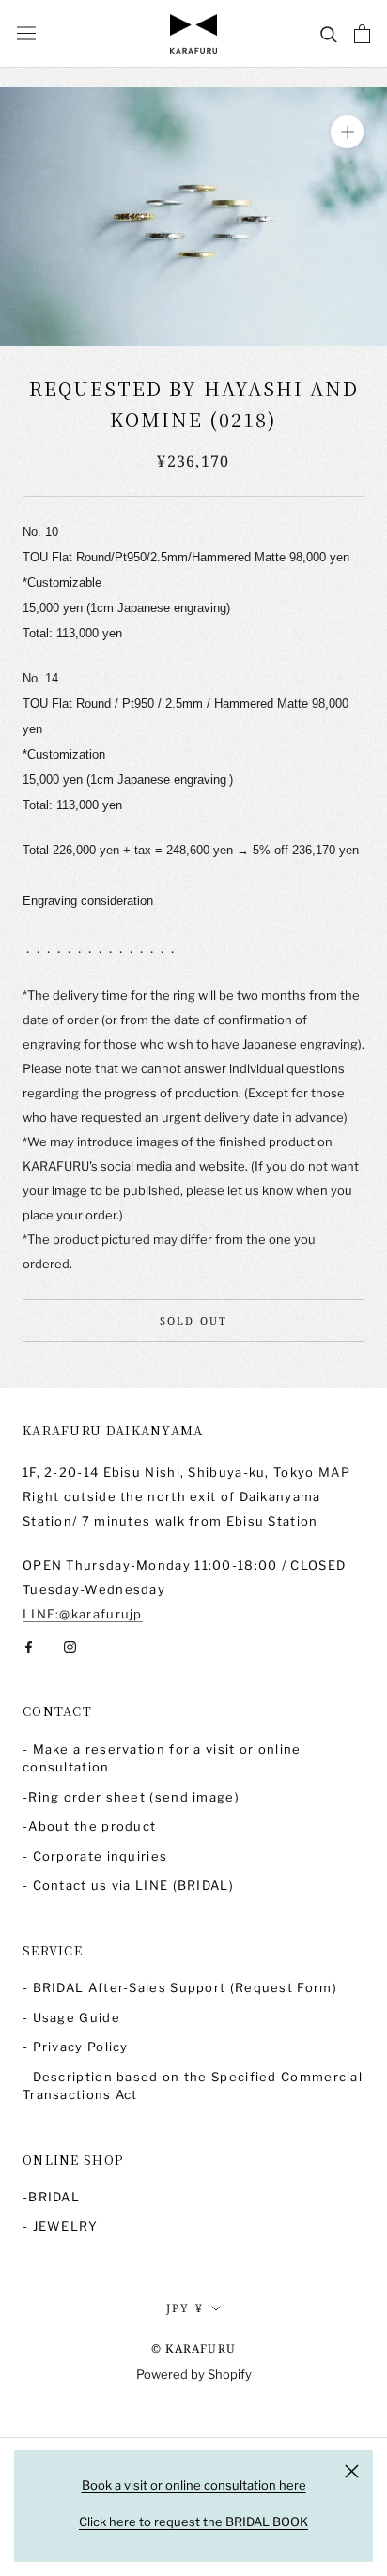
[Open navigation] (26, 33)
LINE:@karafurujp (83, 1614)
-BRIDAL (51, 2197)
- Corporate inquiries (95, 1856)
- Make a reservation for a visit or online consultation (162, 1758)
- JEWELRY (61, 2226)
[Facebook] (29, 1646)
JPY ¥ (186, 2308)
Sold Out (194, 1320)
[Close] (352, 2471)
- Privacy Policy (76, 2047)
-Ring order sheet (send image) (131, 1797)
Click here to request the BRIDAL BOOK (193, 2522)
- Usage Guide (71, 2017)
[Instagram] (70, 1646)
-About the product (89, 1826)
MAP (334, 1472)
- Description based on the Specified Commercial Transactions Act (193, 2086)
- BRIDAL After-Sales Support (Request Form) (180, 1987)
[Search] (329, 33)
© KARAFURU (193, 2348)
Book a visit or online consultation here (194, 2485)
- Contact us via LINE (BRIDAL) (128, 1885)
